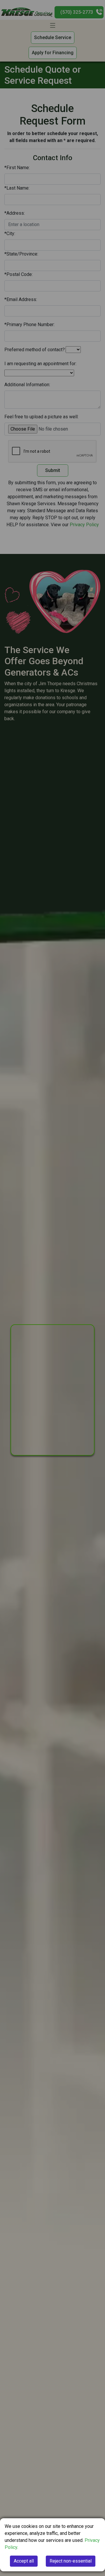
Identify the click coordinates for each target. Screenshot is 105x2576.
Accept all (24, 2561)
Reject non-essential (71, 2561)
